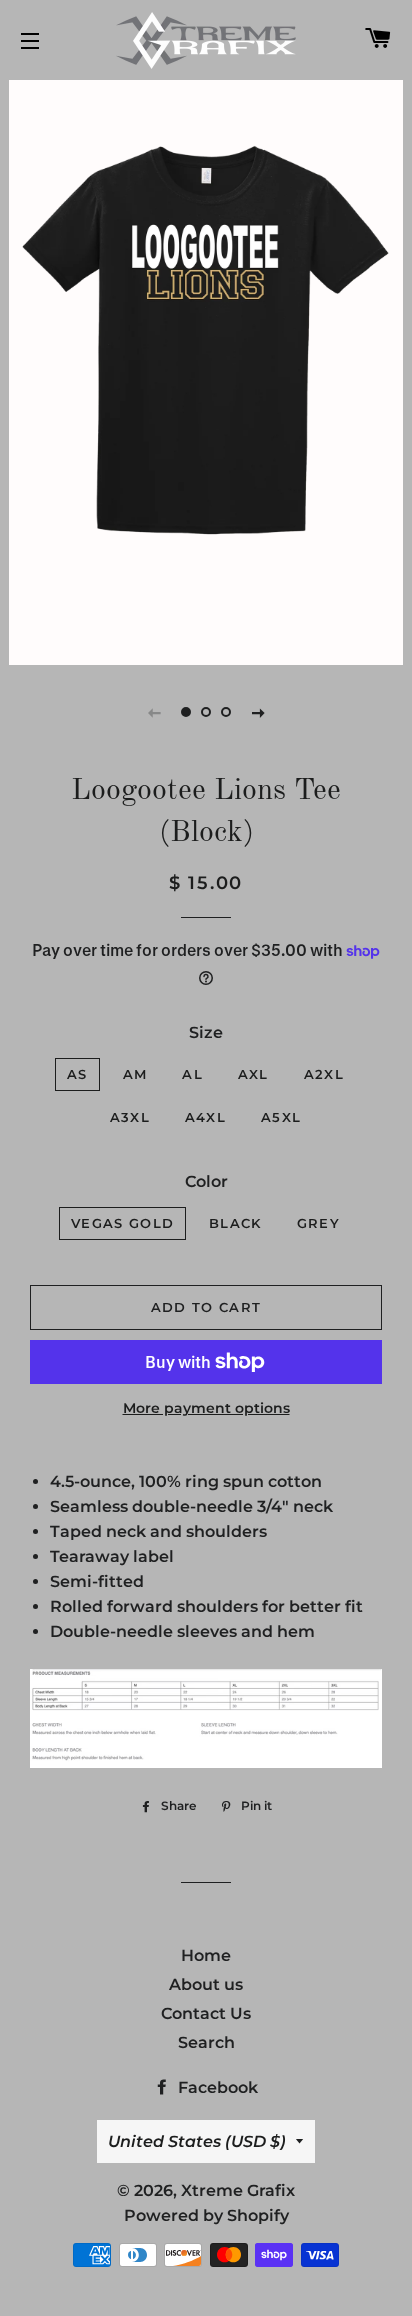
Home (206, 1955)
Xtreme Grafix (238, 2190)
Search (206, 2042)
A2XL (324, 1074)
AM (135, 1074)
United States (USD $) (197, 2141)
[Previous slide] (154, 712)
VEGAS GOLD (122, 1223)
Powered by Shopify (206, 2215)
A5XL (281, 1117)
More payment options (206, 1408)
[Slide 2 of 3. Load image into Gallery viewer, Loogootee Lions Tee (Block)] (206, 712)
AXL (253, 1074)
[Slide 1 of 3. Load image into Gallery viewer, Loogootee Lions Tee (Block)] (186, 712)
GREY (318, 1223)
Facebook (216, 2087)
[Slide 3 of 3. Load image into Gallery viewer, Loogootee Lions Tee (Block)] (226, 712)
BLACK (235, 1223)
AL (192, 1074)
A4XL (205, 1117)
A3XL (130, 1117)
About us (206, 1984)
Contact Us (206, 2013)
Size (206, 1032)
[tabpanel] (206, 370)
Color (206, 1181)
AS (77, 1074)
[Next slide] (258, 712)
